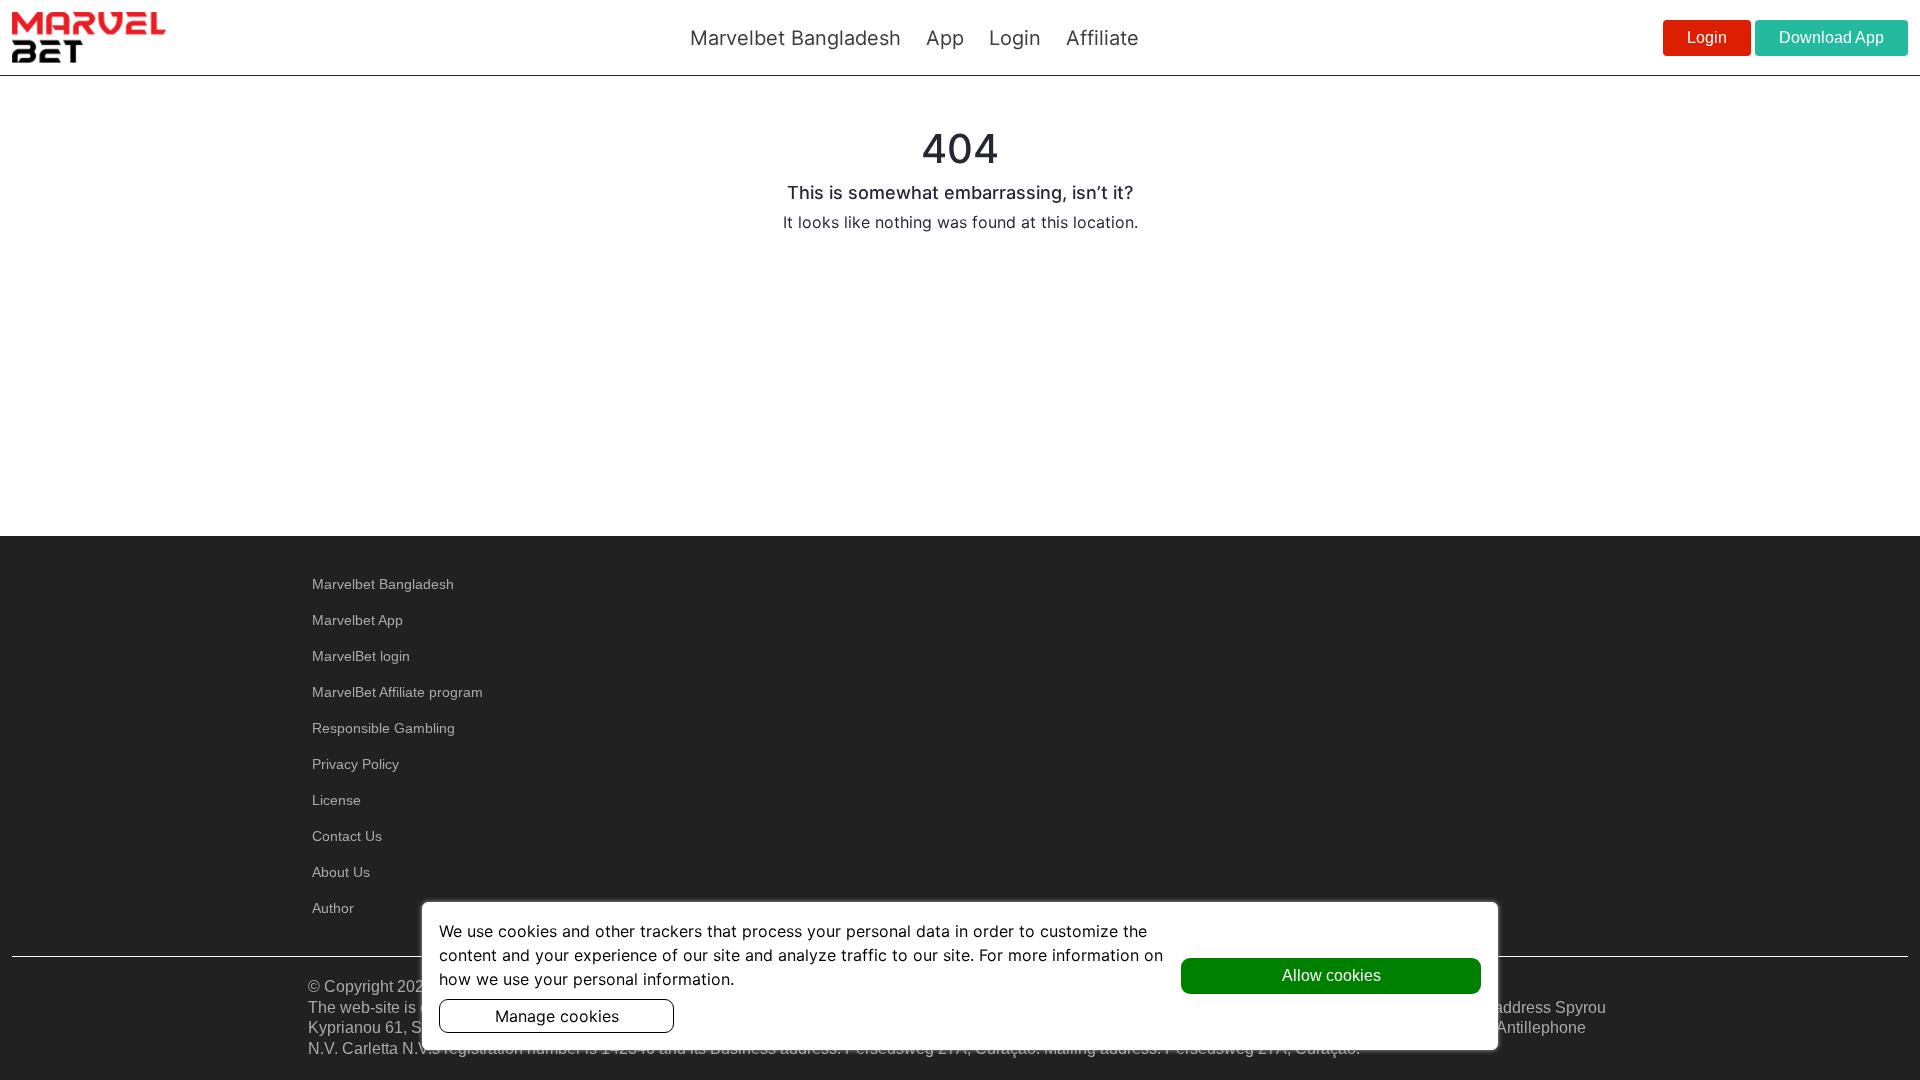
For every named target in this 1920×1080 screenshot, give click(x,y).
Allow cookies (1331, 975)
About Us (341, 872)
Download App (1831, 37)
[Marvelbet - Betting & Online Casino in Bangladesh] (89, 37)
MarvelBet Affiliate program (397, 692)
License (336, 800)
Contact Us (347, 836)
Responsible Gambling (383, 728)
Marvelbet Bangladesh (383, 584)
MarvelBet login (361, 656)
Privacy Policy (355, 764)
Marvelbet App (357, 620)
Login (1707, 37)
